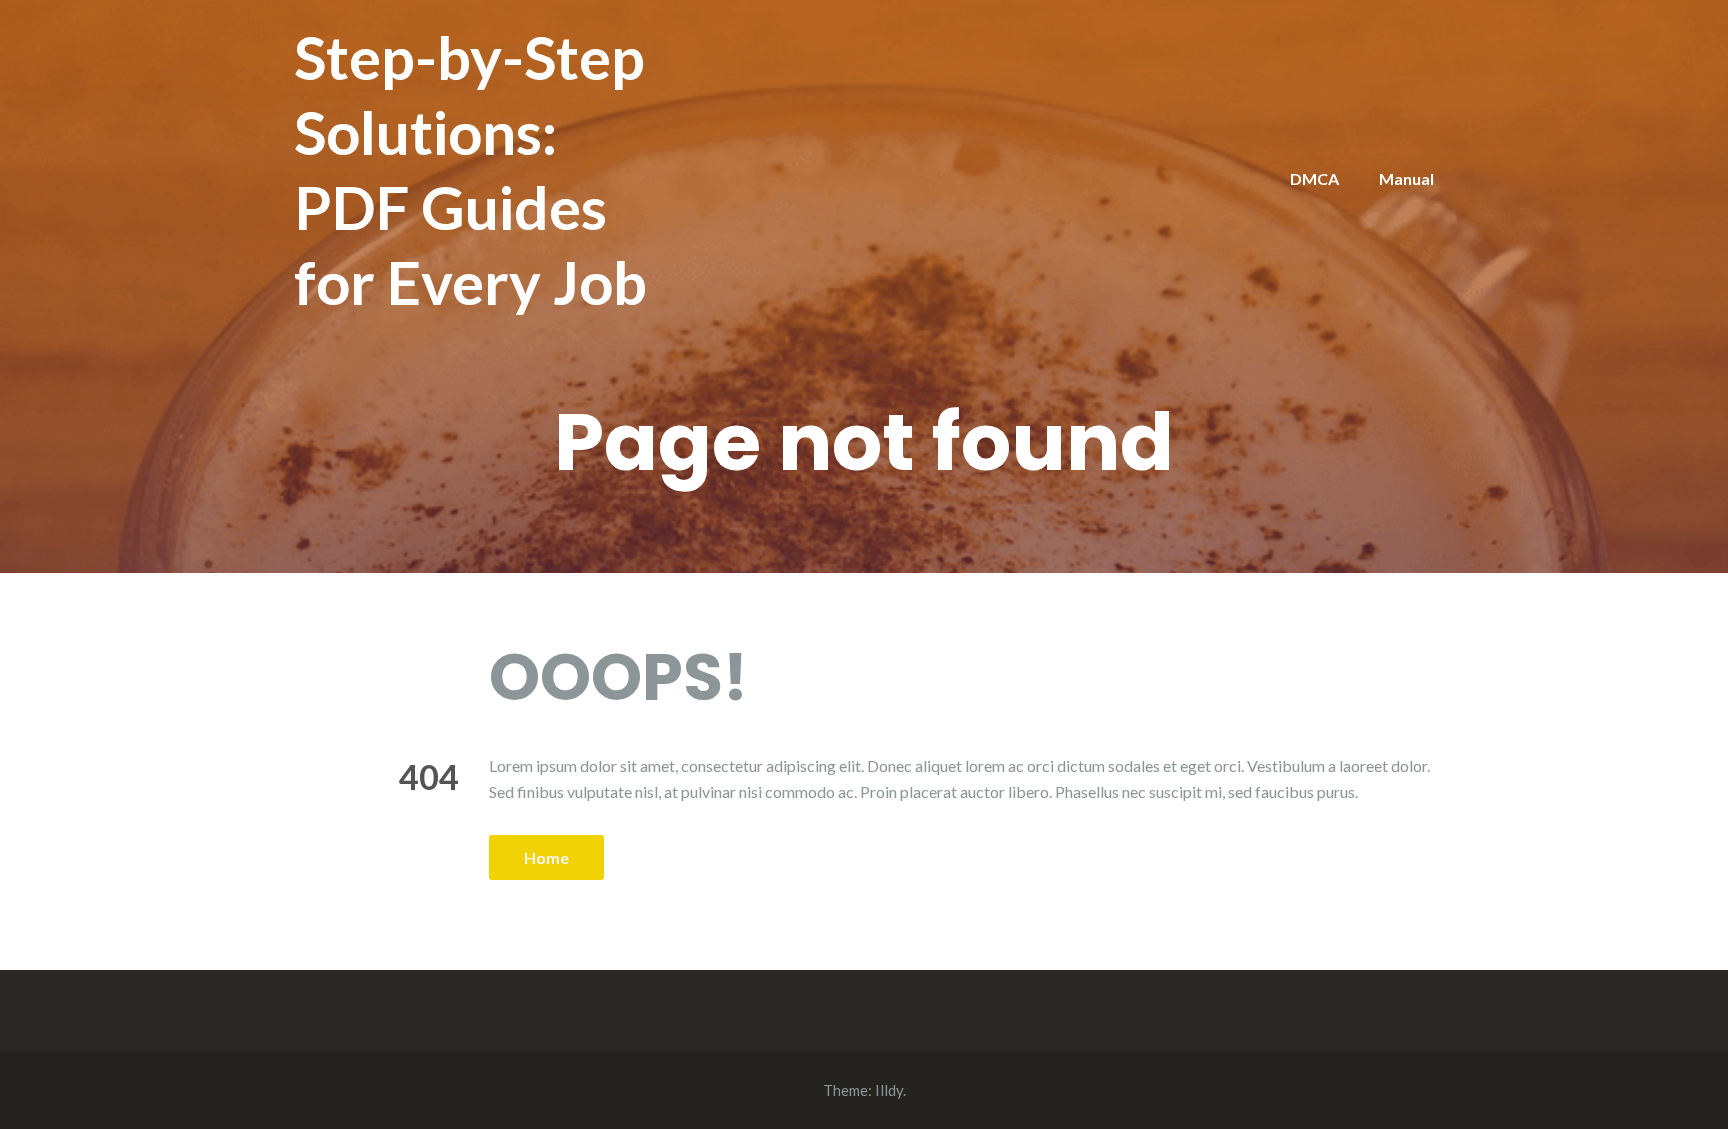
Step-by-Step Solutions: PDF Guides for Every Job (470, 169)
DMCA (1314, 178)
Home (546, 857)
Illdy (889, 1090)
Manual (1406, 178)
